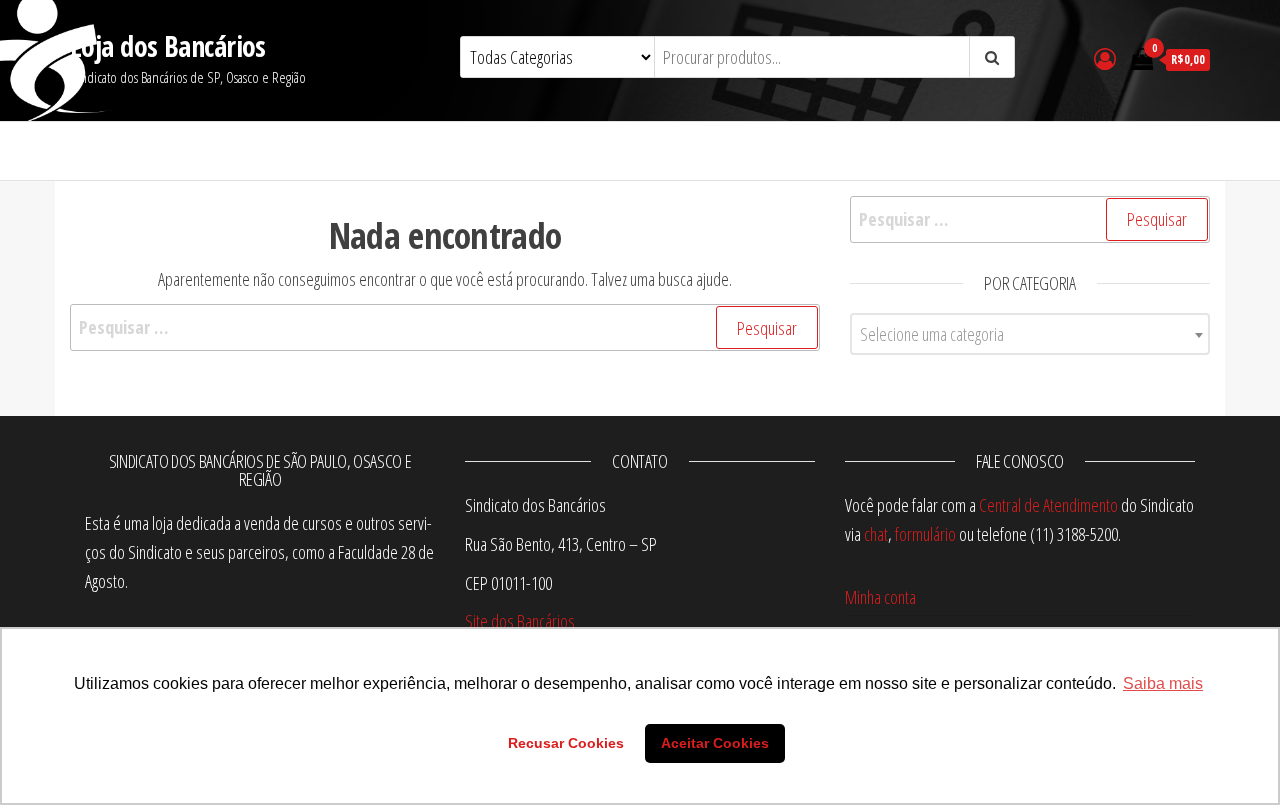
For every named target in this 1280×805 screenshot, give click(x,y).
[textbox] (1030, 334)
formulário (925, 534)
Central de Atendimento (1048, 505)
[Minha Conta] (1105, 58)
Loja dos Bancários (168, 46)
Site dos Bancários (520, 621)
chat (876, 534)
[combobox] (1030, 334)
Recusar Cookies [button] (566, 743)
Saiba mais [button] (1163, 683)
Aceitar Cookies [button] (715, 743)
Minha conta (880, 597)
